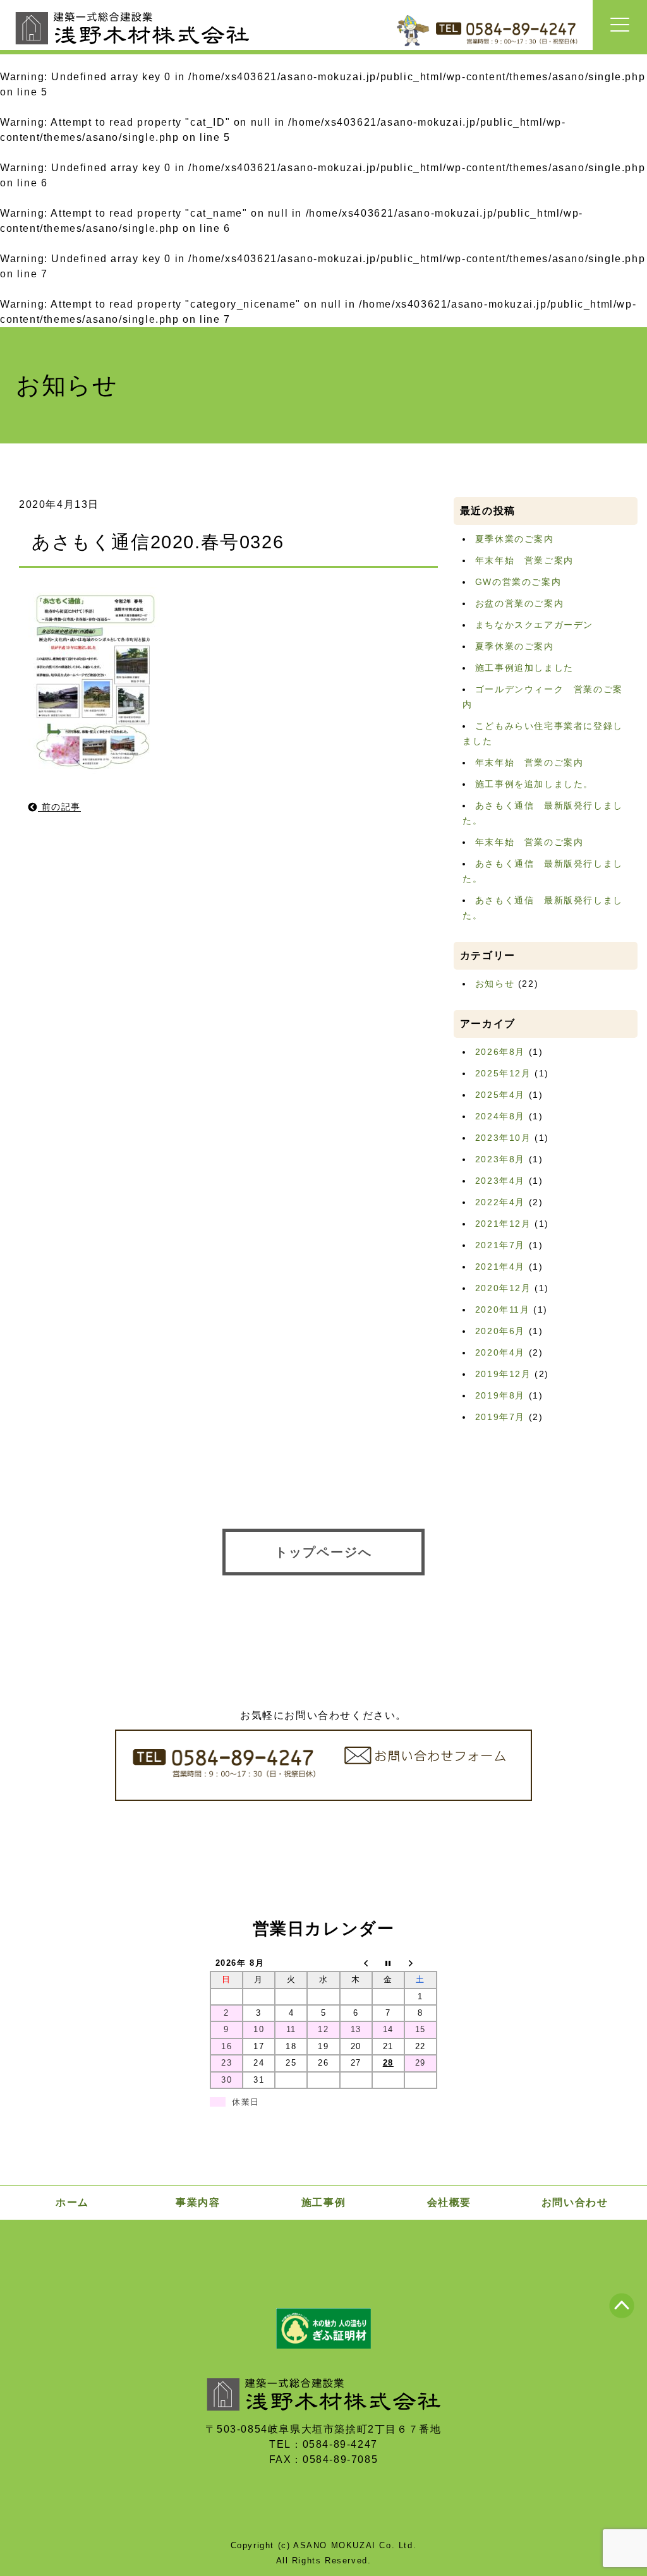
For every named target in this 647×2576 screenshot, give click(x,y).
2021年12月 (503, 1224)
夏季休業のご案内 (515, 539)
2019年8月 (500, 1395)
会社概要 (449, 2202)
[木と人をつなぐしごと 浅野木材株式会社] (132, 48)
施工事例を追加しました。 (534, 784)
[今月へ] (388, 1963)
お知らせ (495, 984)
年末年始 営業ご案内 (524, 560)
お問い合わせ (575, 2202)
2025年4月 (500, 1095)
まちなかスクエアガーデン (534, 625)
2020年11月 (503, 1309)
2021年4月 (500, 1267)
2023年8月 (500, 1159)
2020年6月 (500, 1331)
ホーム (72, 2202)
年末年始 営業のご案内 (529, 762)
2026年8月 (500, 1052)
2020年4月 (500, 1352)
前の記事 (59, 807)
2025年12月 (503, 1073)
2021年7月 (500, 1245)
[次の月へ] (420, 1963)
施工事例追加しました (524, 668)
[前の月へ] (356, 1963)
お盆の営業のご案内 (519, 603)
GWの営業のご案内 (518, 582)
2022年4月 (500, 1202)
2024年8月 (500, 1116)
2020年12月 (503, 1288)
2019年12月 (503, 1374)
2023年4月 (500, 1181)
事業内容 (198, 2202)
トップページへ (323, 1552)
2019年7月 (500, 1417)
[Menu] (620, 25)
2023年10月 (503, 1138)
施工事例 (323, 2202)
